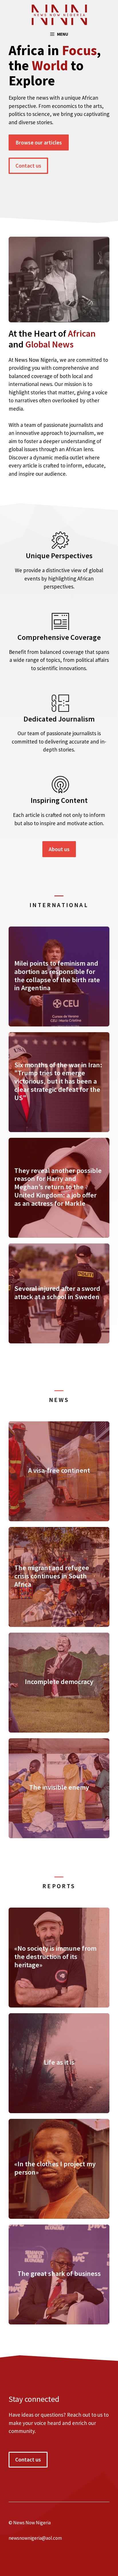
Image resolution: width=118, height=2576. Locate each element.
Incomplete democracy (59, 1682)
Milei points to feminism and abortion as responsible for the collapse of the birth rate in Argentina (57, 975)
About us (59, 849)
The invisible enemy (59, 1787)
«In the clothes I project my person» (55, 2168)
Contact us (28, 166)
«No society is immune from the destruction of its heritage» (55, 1957)
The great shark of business (59, 2273)
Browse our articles (39, 142)
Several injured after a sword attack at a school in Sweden (57, 1293)
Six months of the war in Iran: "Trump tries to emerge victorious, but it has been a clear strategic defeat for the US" (58, 1081)
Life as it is (59, 2062)
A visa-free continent (59, 1470)
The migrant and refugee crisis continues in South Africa (52, 1576)
